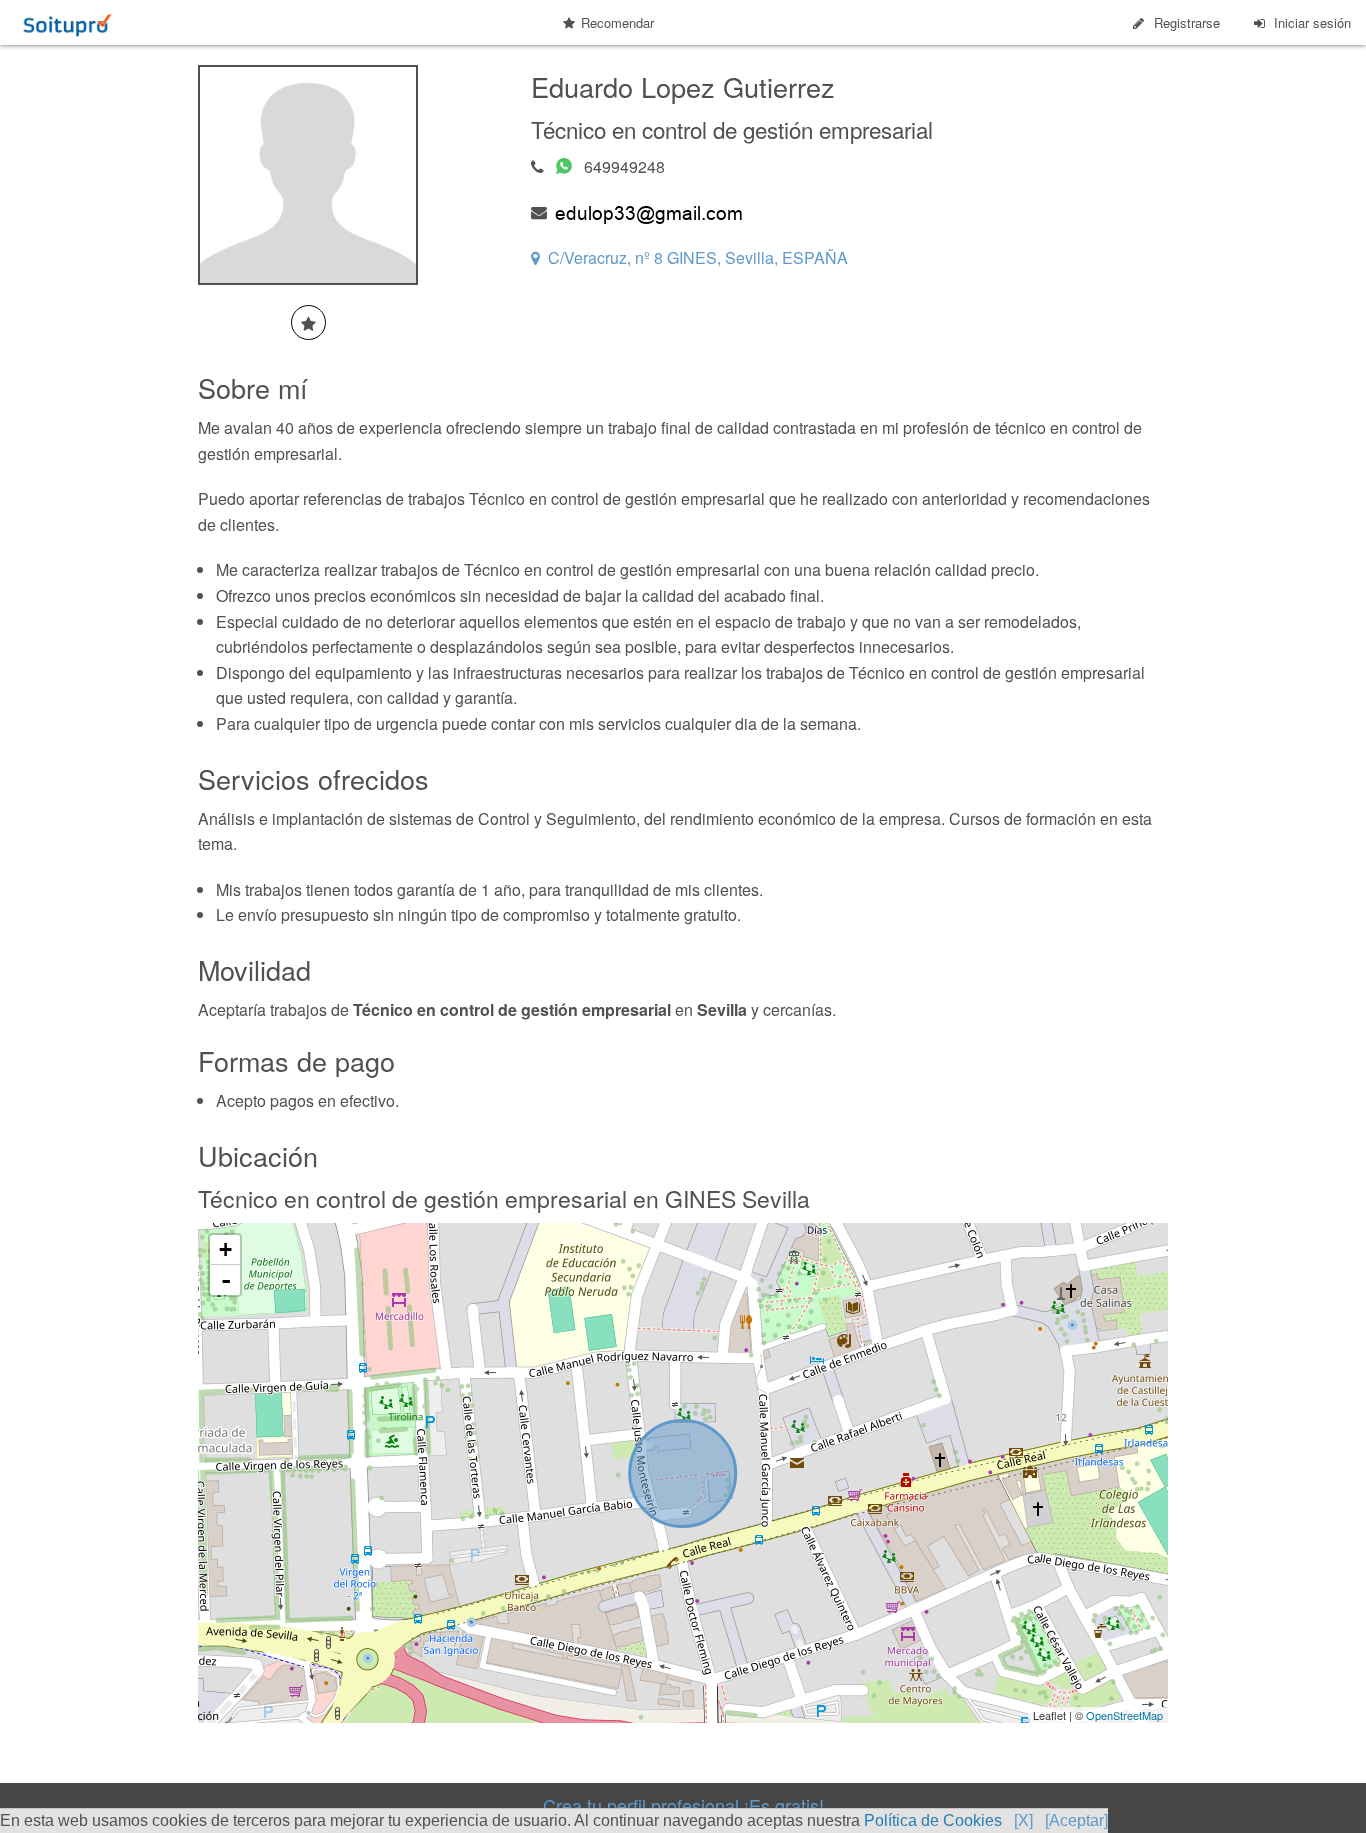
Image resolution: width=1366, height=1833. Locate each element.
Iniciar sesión (1312, 22)
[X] (1023, 1820)
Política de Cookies (933, 1820)
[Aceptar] (1076, 1820)
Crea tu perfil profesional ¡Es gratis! (683, 1805)
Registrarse (1187, 22)
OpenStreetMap (1124, 1715)
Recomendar (617, 22)
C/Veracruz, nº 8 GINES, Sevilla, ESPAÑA (698, 257)
